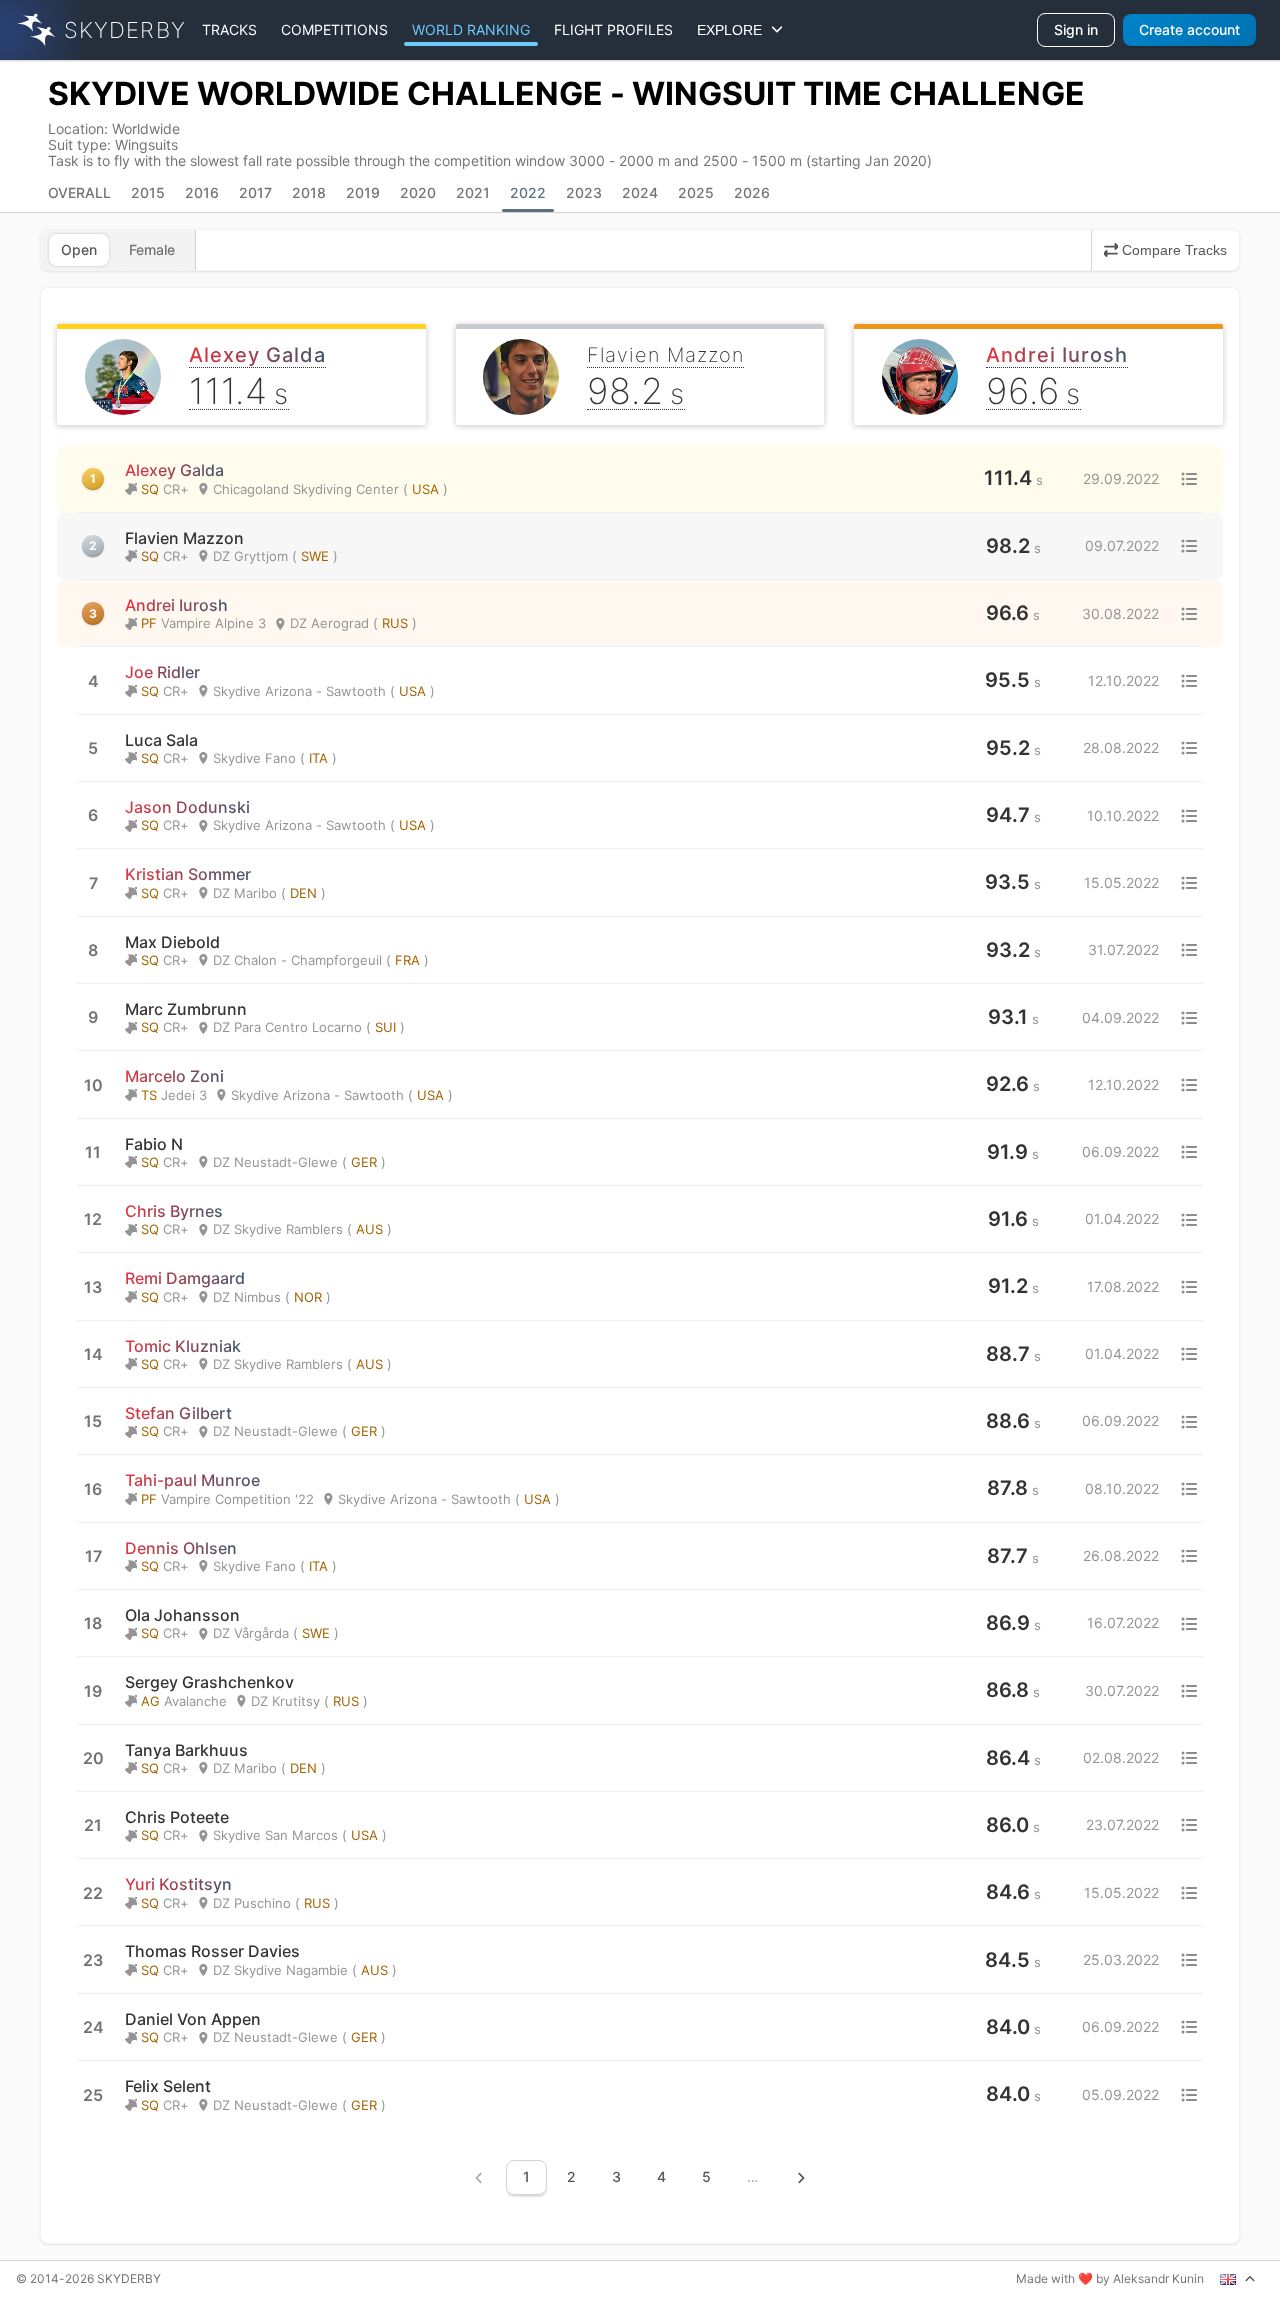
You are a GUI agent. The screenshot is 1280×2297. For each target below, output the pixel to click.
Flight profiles (613, 29)
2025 (696, 192)
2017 (255, 192)
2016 (202, 192)
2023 (584, 192)
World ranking (471, 29)
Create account (1189, 29)
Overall (79, 192)
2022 (528, 192)
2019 (363, 192)
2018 (309, 192)
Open (79, 249)
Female (152, 249)
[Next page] (801, 2178)
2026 (752, 192)
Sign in (1076, 29)
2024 (640, 192)
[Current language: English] (1238, 2279)
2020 (418, 192)
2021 (473, 192)
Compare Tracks (1174, 250)
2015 (148, 192)
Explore (733, 30)
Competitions (334, 29)
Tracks (229, 29)
